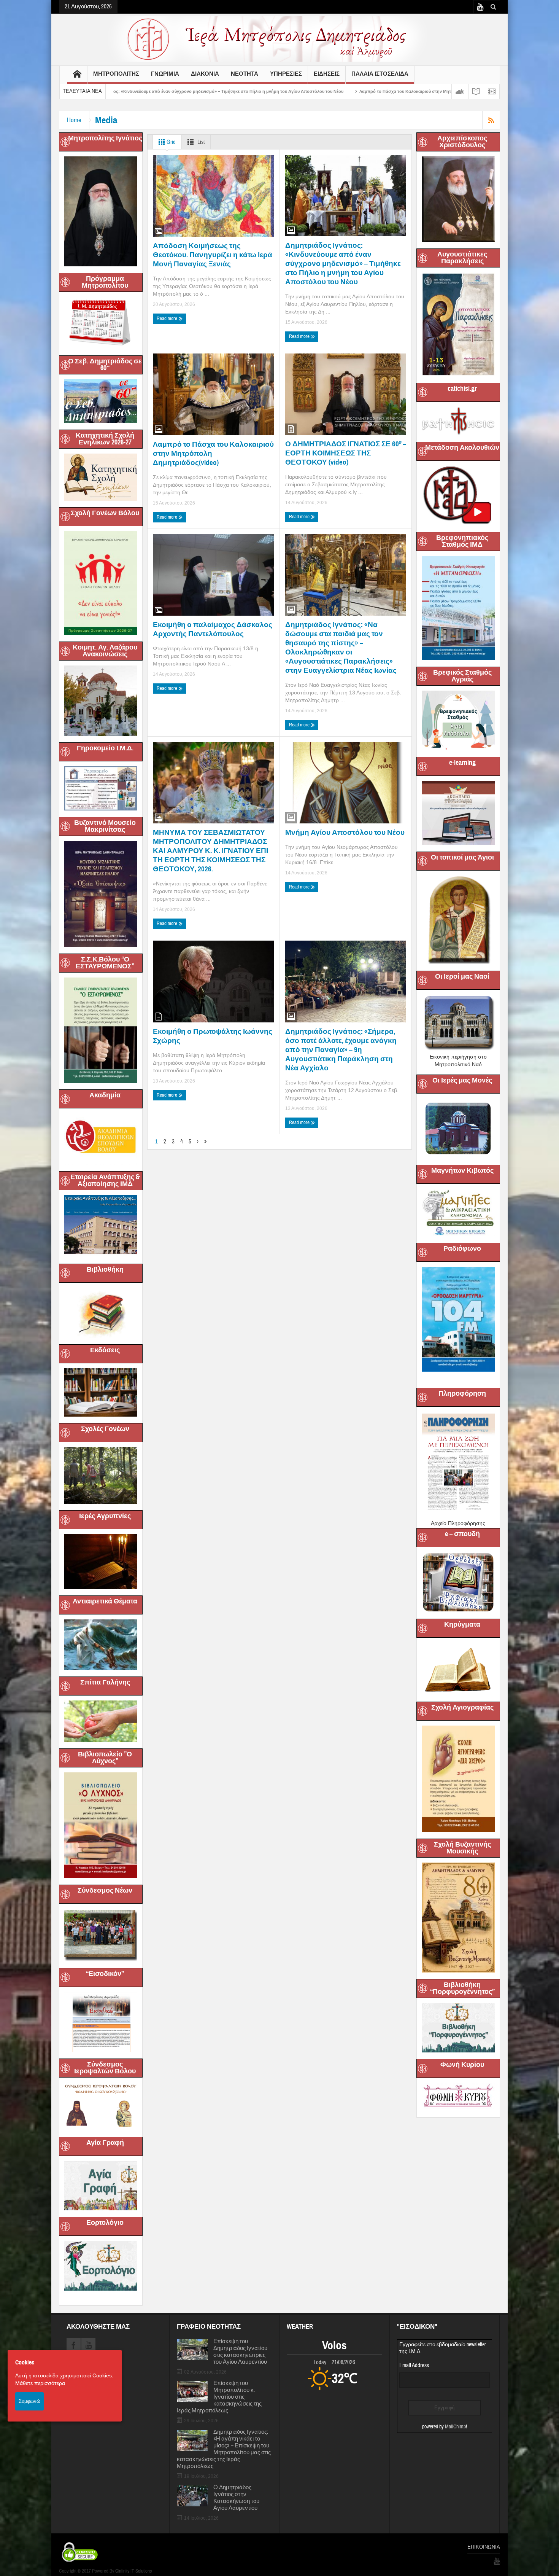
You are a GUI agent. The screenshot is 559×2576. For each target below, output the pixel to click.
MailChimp (455, 2427)
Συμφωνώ (29, 2401)
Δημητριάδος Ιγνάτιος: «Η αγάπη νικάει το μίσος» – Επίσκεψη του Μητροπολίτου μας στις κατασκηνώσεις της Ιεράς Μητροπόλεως (224, 2449)
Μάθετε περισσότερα (40, 2383)
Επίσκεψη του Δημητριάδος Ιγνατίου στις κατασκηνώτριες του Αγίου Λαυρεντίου (240, 2352)
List (200, 142)
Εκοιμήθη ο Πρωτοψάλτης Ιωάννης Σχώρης (213, 1036)
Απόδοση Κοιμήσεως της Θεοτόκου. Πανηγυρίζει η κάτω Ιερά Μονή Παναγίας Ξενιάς (213, 255)
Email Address (414, 2365)
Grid (171, 142)
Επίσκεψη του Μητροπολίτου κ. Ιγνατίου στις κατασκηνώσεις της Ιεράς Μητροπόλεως (219, 2397)
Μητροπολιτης (116, 74)
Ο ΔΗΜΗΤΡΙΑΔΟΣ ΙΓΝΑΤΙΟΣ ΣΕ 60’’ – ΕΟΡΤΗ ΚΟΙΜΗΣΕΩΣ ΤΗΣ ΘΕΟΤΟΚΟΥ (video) (429, 91)
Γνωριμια (165, 74)
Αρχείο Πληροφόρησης (458, 1523)
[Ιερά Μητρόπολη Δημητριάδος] (279, 38)
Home (74, 120)
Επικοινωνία (484, 2547)
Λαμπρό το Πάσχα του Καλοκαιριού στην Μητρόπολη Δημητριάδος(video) (256, 91)
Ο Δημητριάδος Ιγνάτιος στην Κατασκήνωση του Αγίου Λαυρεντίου (236, 2498)
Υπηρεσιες (286, 74)
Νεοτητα (245, 74)
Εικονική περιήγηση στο (458, 1057)
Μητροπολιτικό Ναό (458, 1064)
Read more (168, 318)
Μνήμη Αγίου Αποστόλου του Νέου (345, 832)
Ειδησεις (327, 74)
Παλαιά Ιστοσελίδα (380, 74)
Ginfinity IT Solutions (133, 2571)
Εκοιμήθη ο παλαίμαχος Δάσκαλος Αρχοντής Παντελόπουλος (213, 629)
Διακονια (205, 74)
